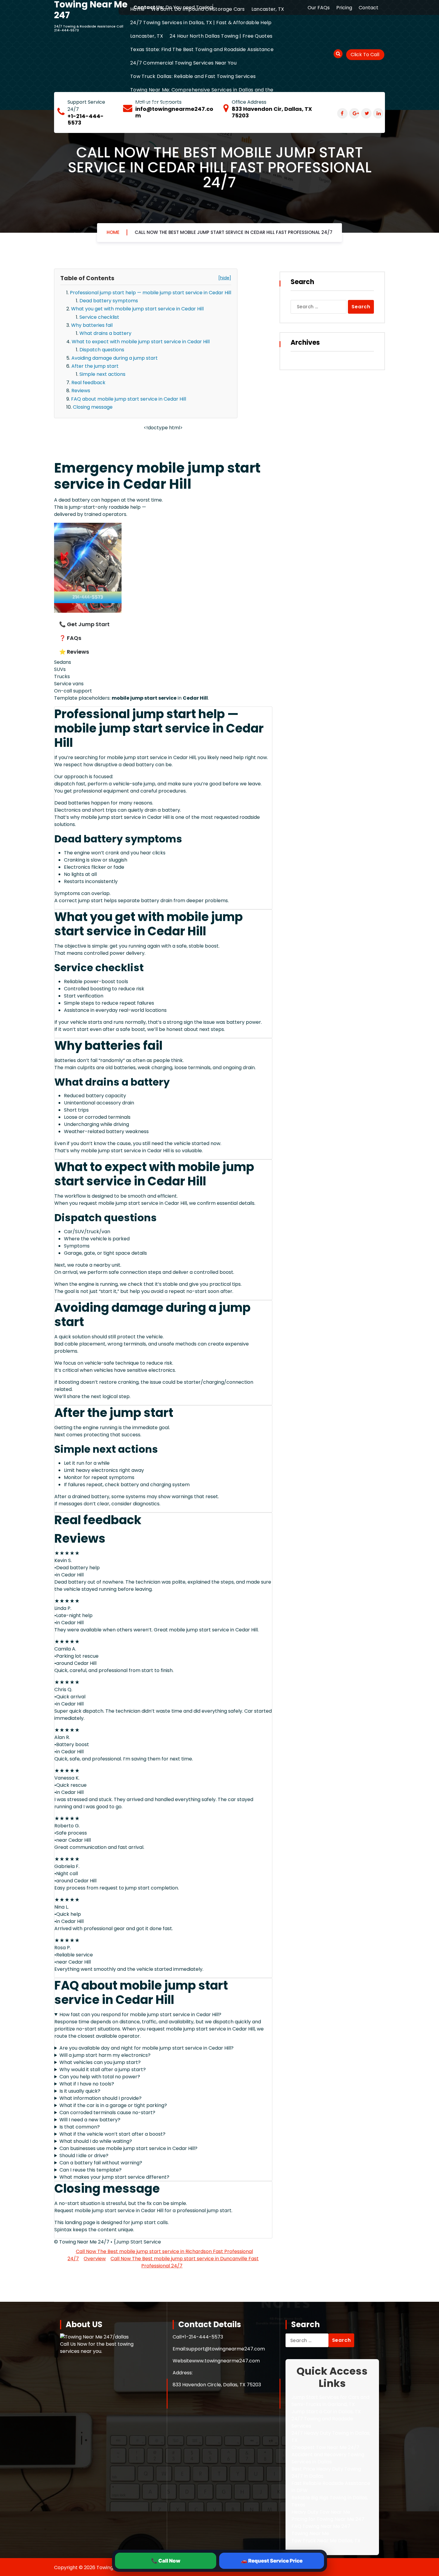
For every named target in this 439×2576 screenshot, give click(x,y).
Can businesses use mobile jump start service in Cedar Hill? (128, 2148)
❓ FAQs (70, 638)
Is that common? (80, 2127)
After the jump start (95, 366)
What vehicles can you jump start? (100, 2062)
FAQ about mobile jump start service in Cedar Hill (129, 399)
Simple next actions (102, 374)
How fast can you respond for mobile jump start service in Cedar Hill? (140, 2015)
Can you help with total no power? (100, 2077)
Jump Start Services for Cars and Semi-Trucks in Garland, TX (330, 2401)
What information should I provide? (100, 2098)
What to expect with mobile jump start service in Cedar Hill (141, 342)
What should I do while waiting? (96, 2141)
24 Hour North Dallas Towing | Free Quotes (221, 36)
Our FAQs (319, 8)
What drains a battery (105, 333)
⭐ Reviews (74, 652)
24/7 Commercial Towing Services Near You (183, 63)
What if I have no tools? (87, 2084)
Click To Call (365, 55)
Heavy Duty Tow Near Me (321, 2512)
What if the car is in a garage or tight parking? (113, 2105)
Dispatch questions (102, 350)
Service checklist (99, 317)
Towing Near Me (310, 2533)
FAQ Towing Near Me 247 (321, 2526)
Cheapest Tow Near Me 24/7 (325, 2447)
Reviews (81, 391)
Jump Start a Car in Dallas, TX (326, 2412)
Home (137, 9)
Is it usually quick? (80, 2091)
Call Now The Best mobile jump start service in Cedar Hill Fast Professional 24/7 (234, 232)
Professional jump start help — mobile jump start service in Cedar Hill (151, 293)
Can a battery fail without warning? (101, 2163)
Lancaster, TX (268, 9)
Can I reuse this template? (90, 2170)
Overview (95, 2259)
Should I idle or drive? (84, 2156)
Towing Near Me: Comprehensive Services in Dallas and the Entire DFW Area (202, 96)
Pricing (344, 8)
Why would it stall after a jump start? (103, 2069)
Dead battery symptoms (109, 301)
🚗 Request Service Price (272, 2561)
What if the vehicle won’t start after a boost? (112, 2134)
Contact (369, 8)
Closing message (93, 407)
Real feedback (88, 383)
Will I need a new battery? (90, 2120)
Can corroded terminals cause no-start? (107, 2113)
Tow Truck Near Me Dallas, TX (326, 2541)
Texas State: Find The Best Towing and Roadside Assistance (202, 49)
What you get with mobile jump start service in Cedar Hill (137, 309)
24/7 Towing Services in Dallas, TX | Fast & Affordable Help (201, 23)
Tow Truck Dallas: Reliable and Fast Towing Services (193, 76)
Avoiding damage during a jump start (115, 358)
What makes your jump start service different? (114, 2177)
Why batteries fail (92, 325)
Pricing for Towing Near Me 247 (328, 2519)
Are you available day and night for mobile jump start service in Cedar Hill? (146, 2048)
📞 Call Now (166, 2561)
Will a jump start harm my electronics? (105, 2055)
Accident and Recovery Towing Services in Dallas (328, 2458)
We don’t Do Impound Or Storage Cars (198, 9)
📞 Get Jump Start (84, 624)
